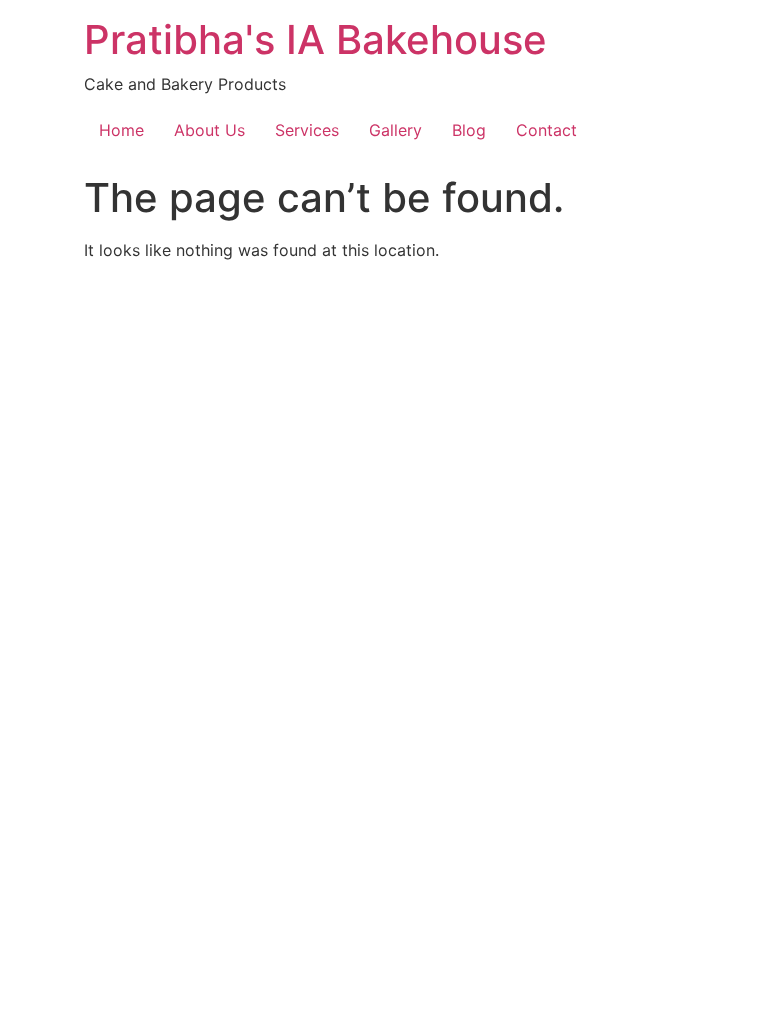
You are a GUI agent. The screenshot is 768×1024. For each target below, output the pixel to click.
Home (121, 130)
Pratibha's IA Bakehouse (315, 39)
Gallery (395, 130)
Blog (469, 130)
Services (307, 130)
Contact (546, 130)
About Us (209, 130)
